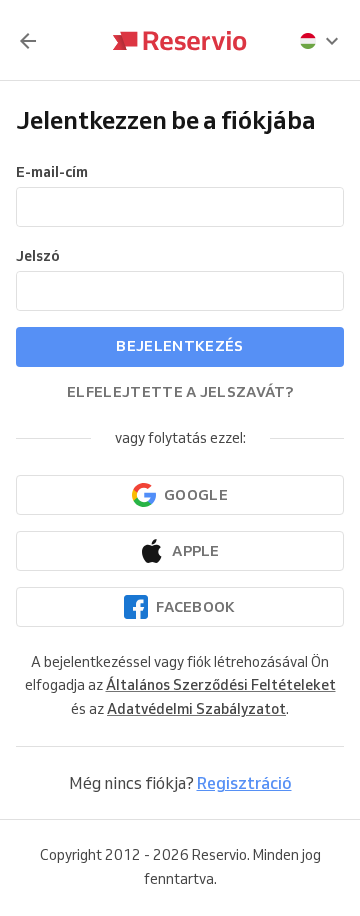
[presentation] (320, 41)
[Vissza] (28, 41)
